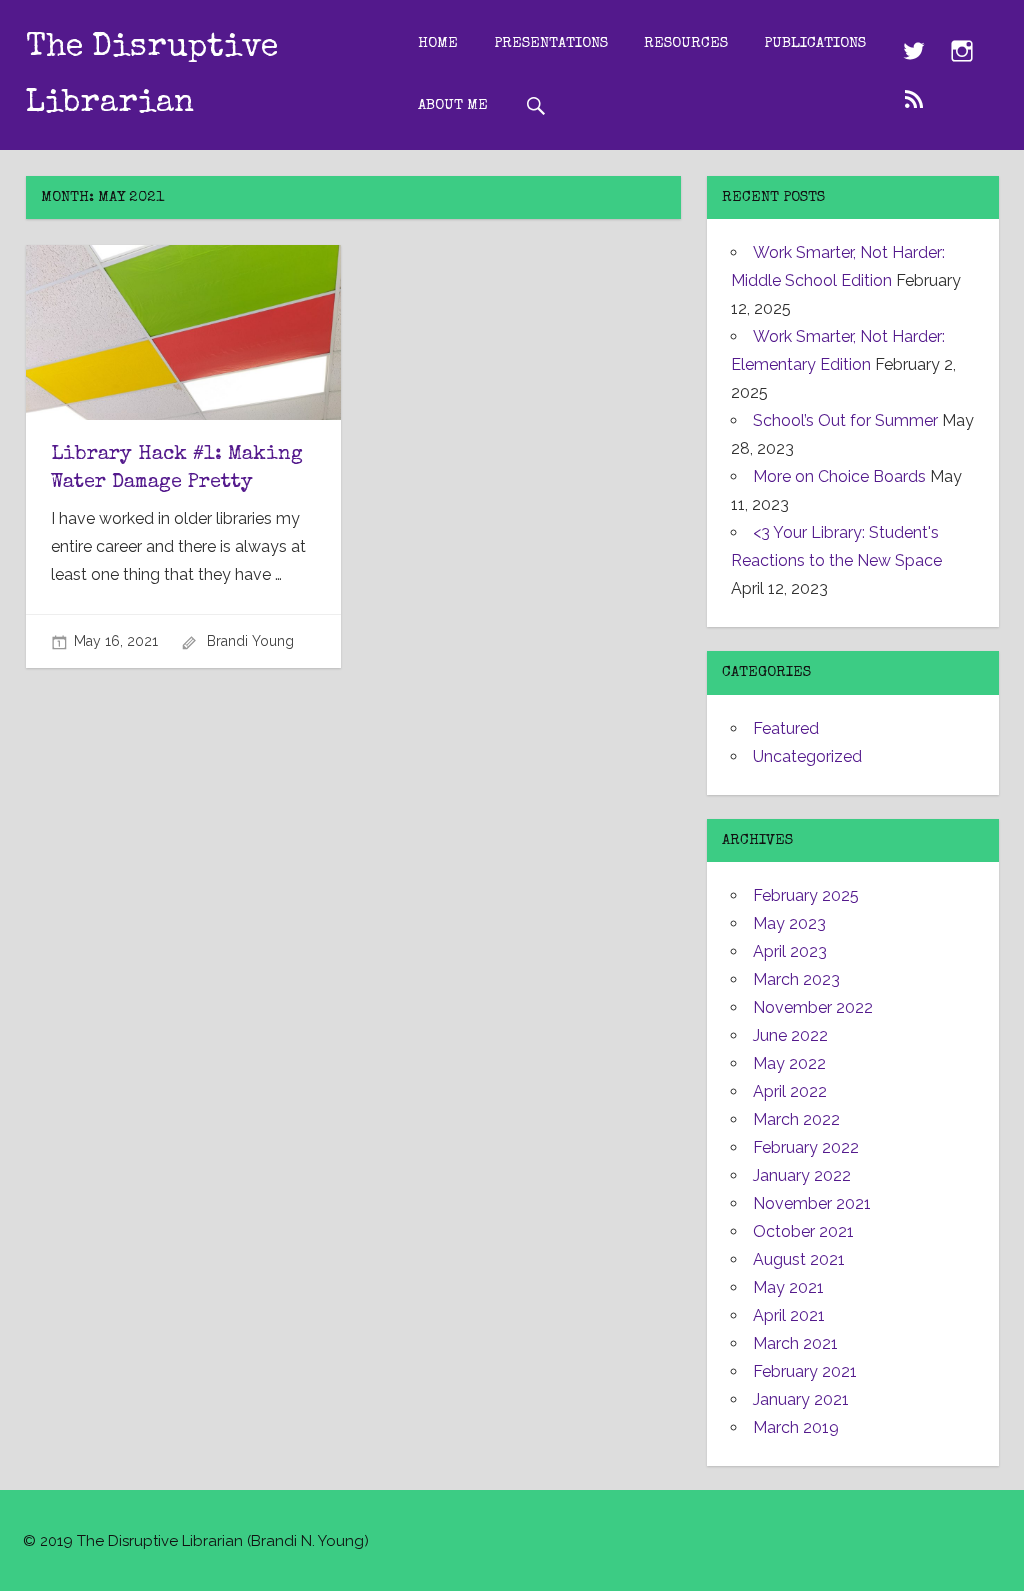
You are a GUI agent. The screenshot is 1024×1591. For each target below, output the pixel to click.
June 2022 (790, 1035)
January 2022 (802, 1175)
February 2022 (806, 1147)
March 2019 (796, 1427)
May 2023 (789, 923)
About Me (453, 105)
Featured (786, 728)
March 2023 (796, 979)
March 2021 (795, 1343)
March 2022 (796, 1119)
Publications (815, 43)
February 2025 (806, 895)
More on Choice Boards (839, 476)
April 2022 (790, 1091)
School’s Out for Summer (845, 420)
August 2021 (799, 1259)
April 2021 (789, 1315)
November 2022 (813, 1007)
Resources (686, 43)
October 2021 (803, 1231)
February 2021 (805, 1371)
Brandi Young (250, 641)
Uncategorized (807, 756)
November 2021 (812, 1203)
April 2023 (790, 951)
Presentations (551, 43)
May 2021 (788, 1287)
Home (438, 43)
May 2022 (789, 1063)
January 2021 (801, 1399)
